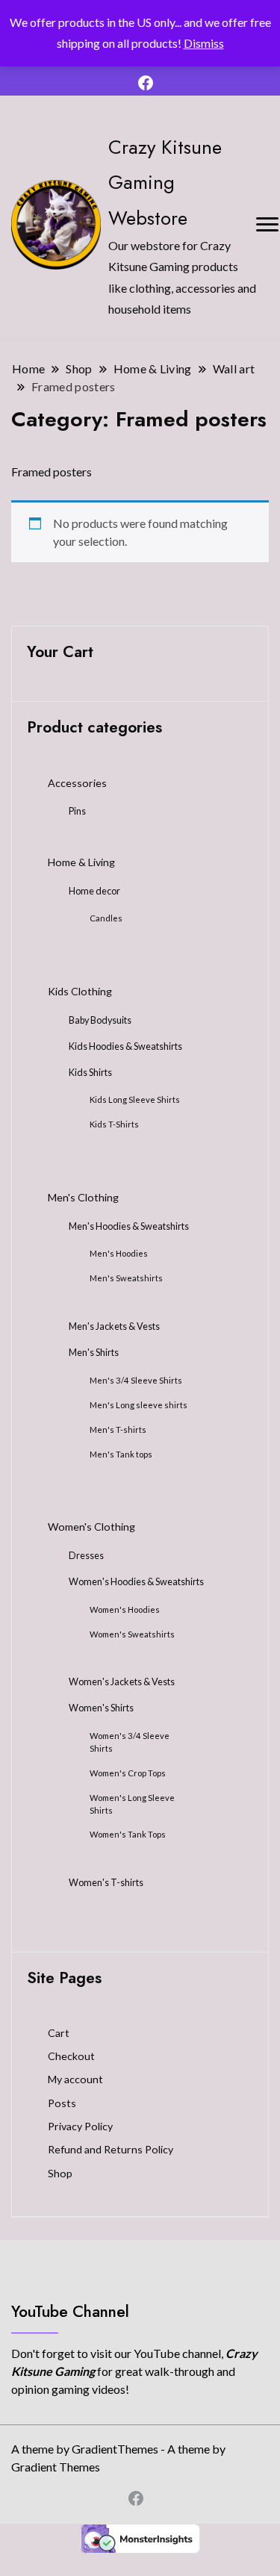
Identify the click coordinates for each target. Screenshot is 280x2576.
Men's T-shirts (118, 1429)
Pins (77, 811)
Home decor (94, 891)
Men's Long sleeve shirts (139, 1405)
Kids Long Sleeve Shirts (135, 1099)
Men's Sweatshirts (126, 1278)
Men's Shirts (94, 1353)
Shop (60, 2173)
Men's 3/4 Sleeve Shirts (136, 1380)
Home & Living (81, 862)
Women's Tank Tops (128, 1834)
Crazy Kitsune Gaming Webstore (165, 182)
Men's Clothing (83, 1197)
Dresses (86, 1556)
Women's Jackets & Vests (122, 1682)
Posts (62, 2103)
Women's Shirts (101, 1708)
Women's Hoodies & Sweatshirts (136, 1582)
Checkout (71, 2056)
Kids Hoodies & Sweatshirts (125, 1046)
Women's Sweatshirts (132, 1634)
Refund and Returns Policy (111, 2149)
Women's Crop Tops (128, 1773)
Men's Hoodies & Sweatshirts (129, 1226)
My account (75, 2079)
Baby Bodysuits (100, 1020)
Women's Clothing (91, 1527)
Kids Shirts (90, 1073)
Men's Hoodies (119, 1253)
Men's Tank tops (121, 1454)
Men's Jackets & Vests (114, 1326)
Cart (59, 2033)
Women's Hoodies (125, 1609)
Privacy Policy (80, 2126)
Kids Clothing (80, 991)
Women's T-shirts (106, 1883)
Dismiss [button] (204, 43)
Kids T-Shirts (114, 1124)
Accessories (77, 783)
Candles (106, 918)
